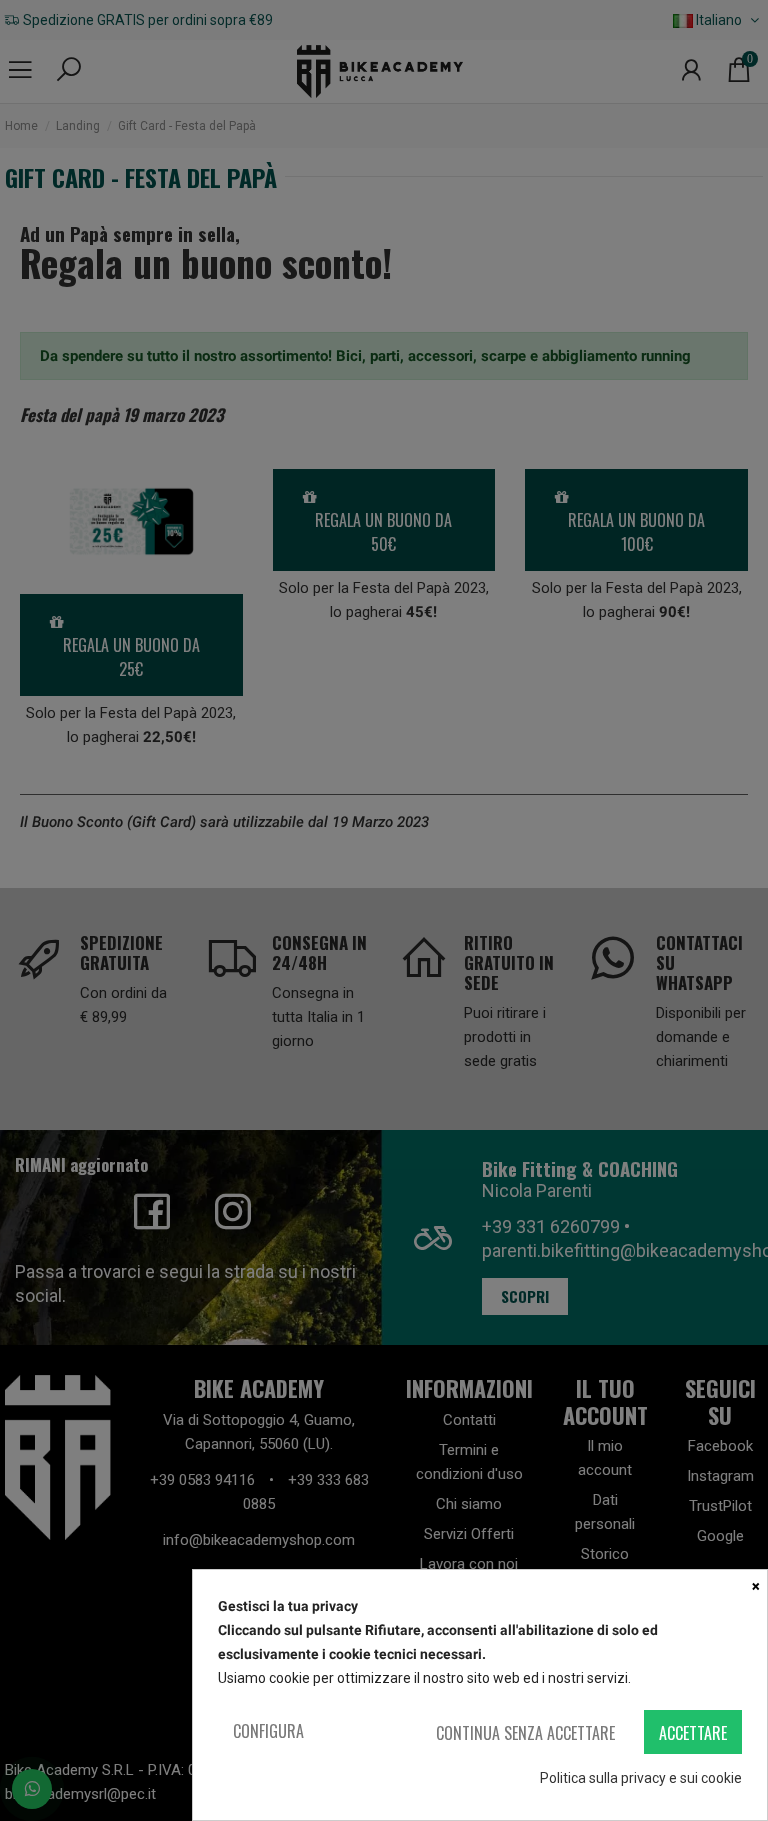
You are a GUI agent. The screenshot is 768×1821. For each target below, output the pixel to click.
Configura (268, 1731)
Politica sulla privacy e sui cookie (641, 1778)
